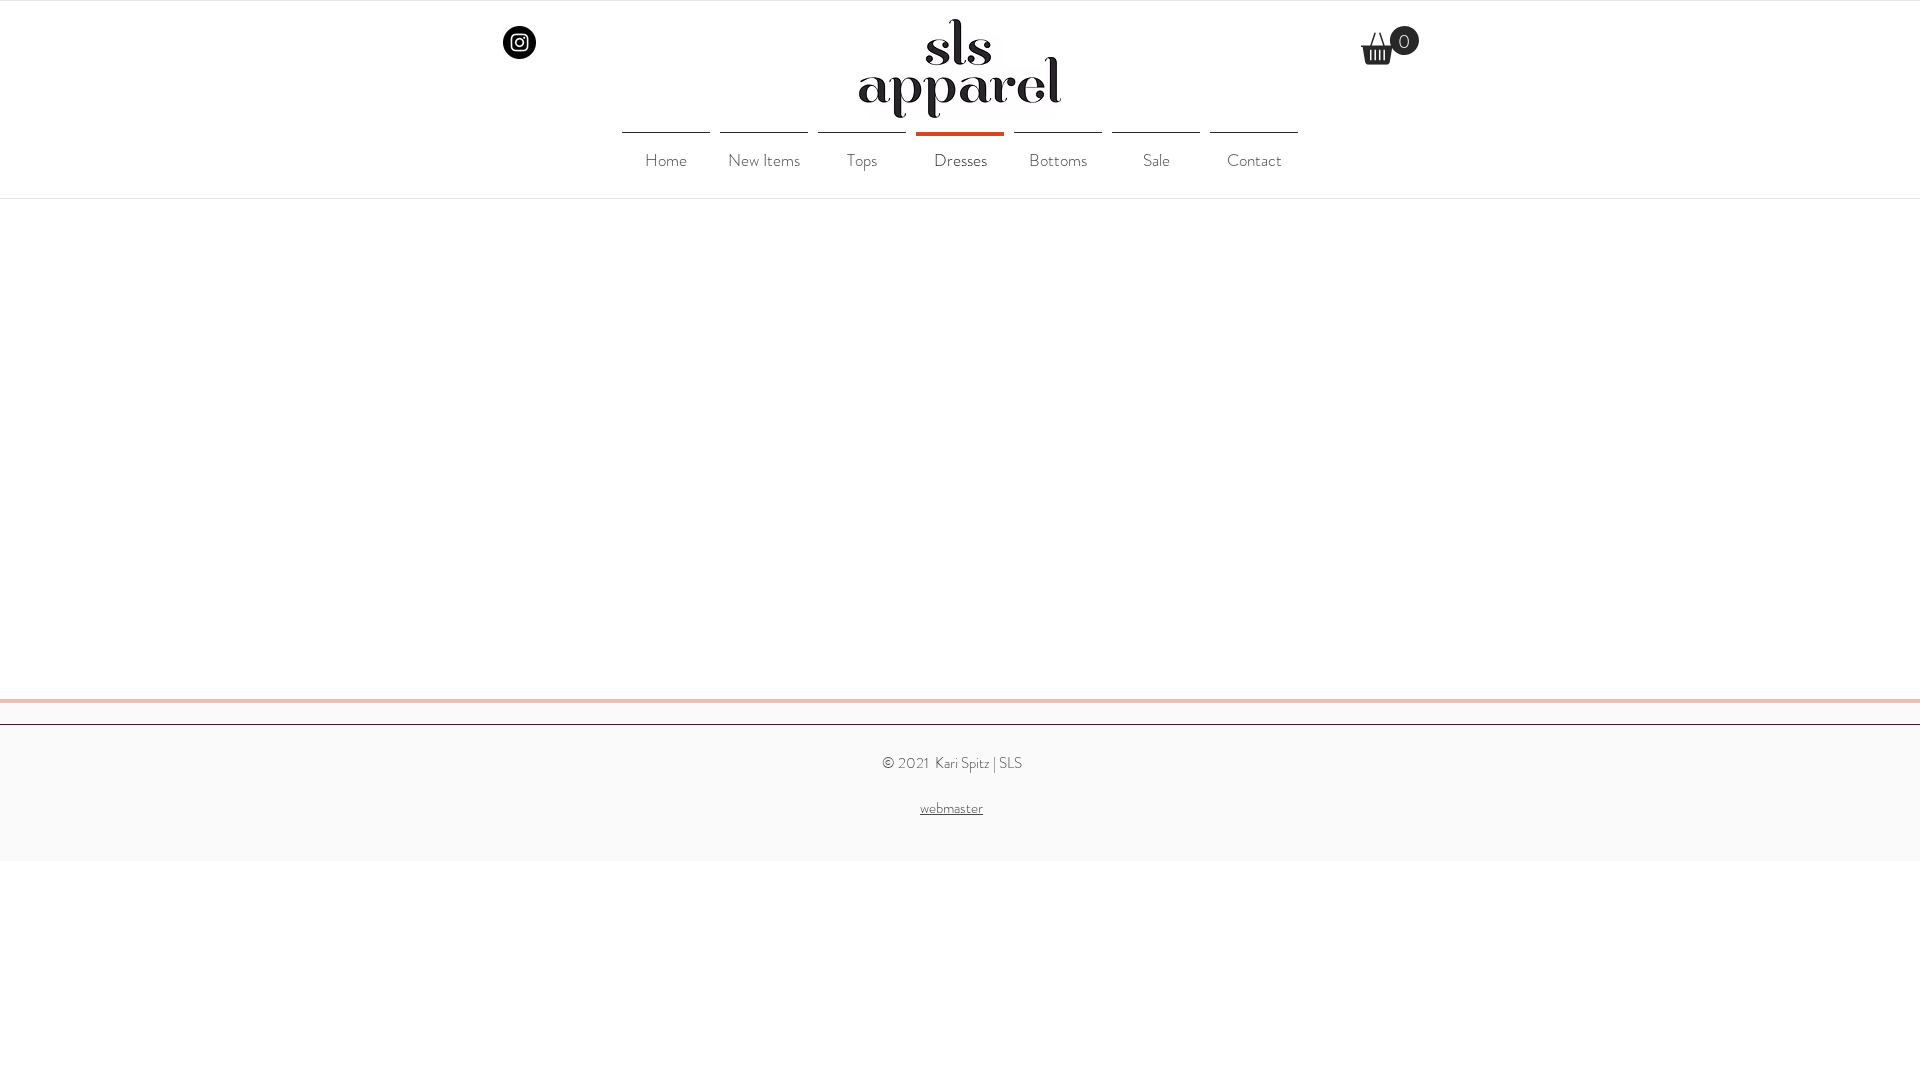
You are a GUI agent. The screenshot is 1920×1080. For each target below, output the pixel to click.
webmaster (951, 808)
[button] (1390, 45)
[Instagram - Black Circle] (519, 42)
